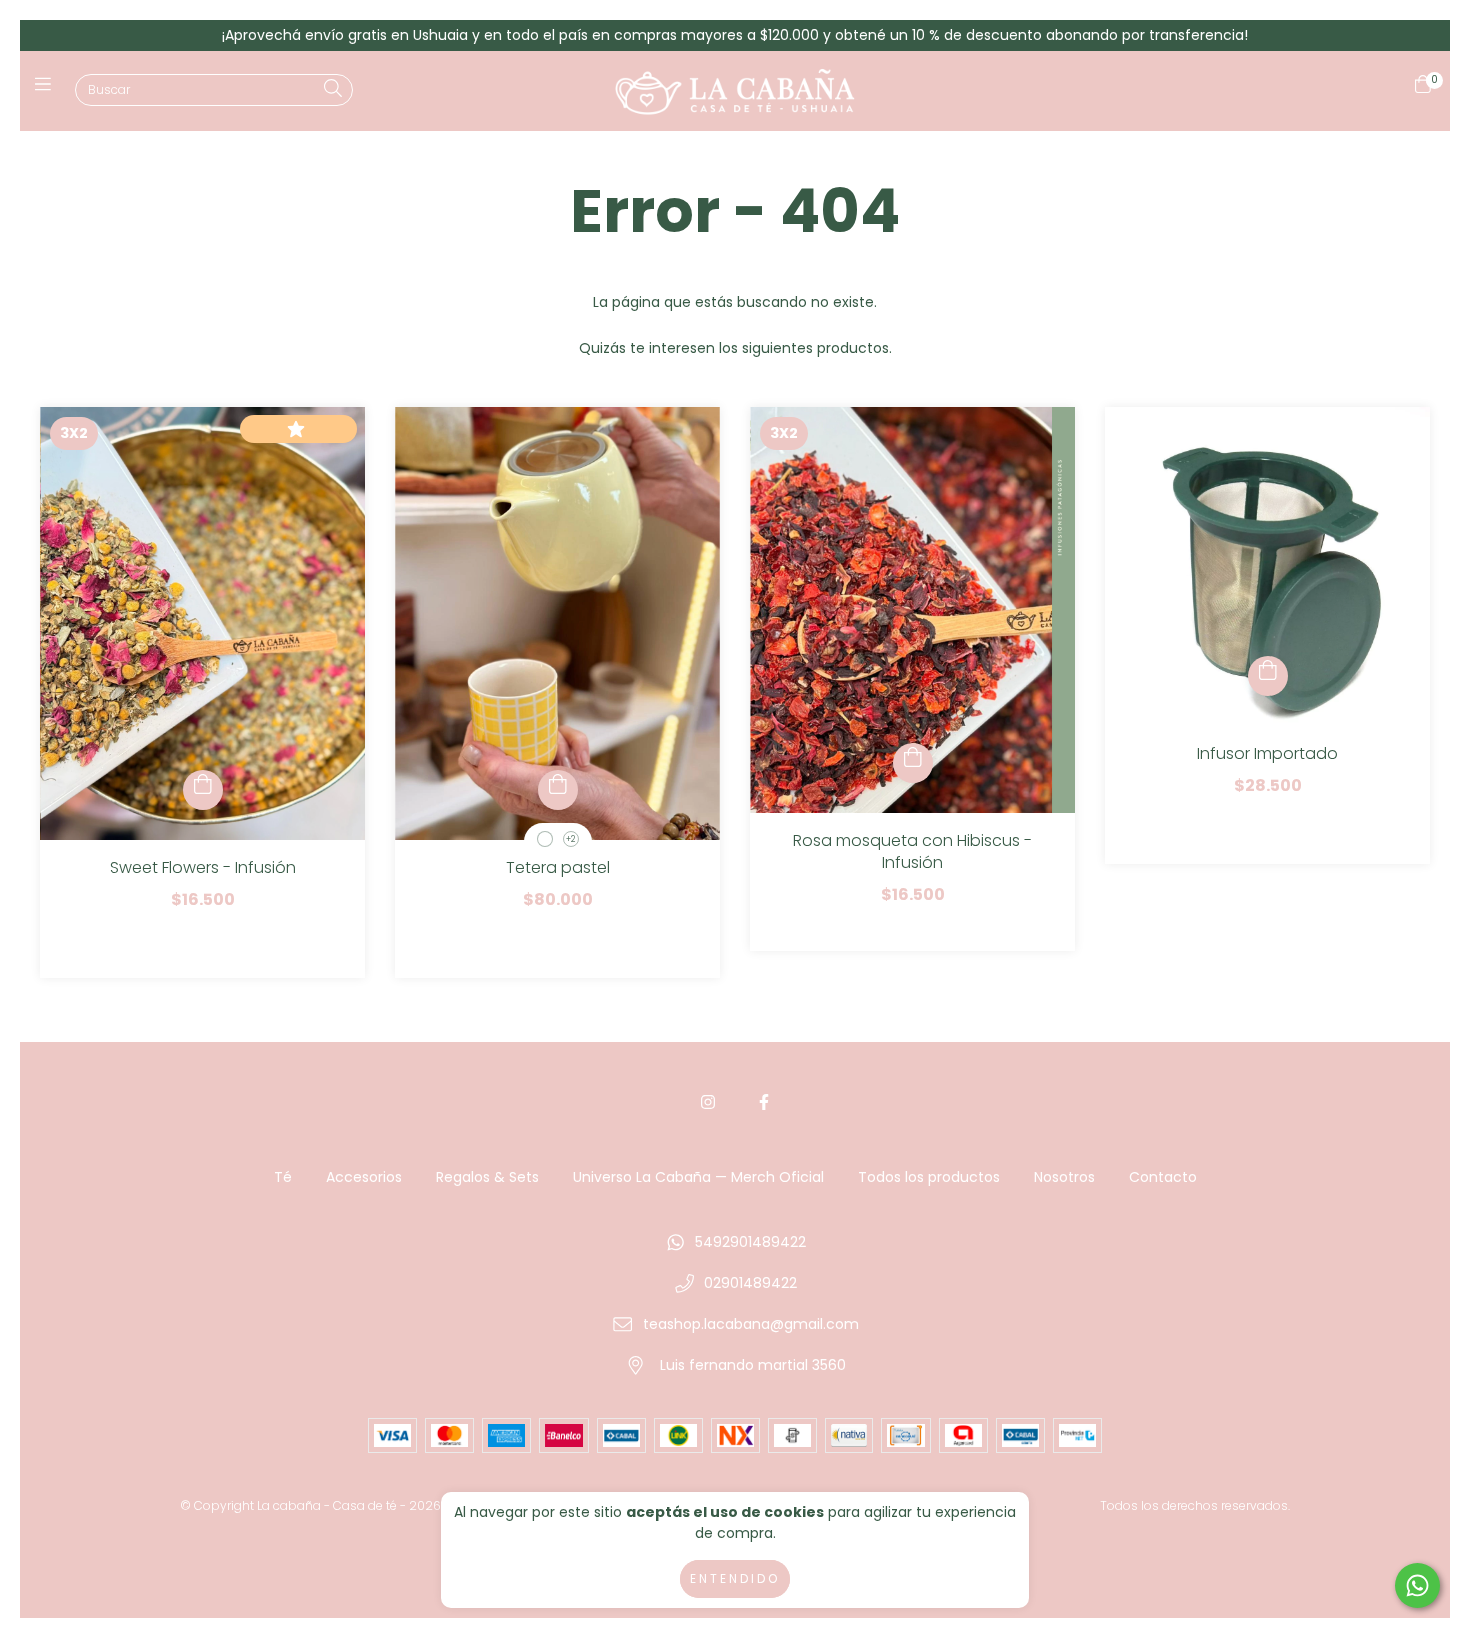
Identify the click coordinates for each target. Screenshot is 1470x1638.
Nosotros (1064, 1177)
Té (283, 1177)
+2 (570, 839)
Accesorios (364, 1177)
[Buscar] (333, 89)
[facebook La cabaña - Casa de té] (764, 1102)
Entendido (735, 1578)
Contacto (1163, 1177)
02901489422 (750, 1283)
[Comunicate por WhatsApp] (1417, 1585)
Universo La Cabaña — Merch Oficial (698, 1177)
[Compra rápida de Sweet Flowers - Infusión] (203, 790)
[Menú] (47, 91)
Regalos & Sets (487, 1177)
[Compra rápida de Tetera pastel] (558, 790)
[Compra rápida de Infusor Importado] (1268, 676)
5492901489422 (750, 1242)
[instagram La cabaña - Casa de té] (708, 1102)
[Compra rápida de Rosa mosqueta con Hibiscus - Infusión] (913, 763)
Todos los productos (929, 1177)
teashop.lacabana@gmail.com (751, 1324)
